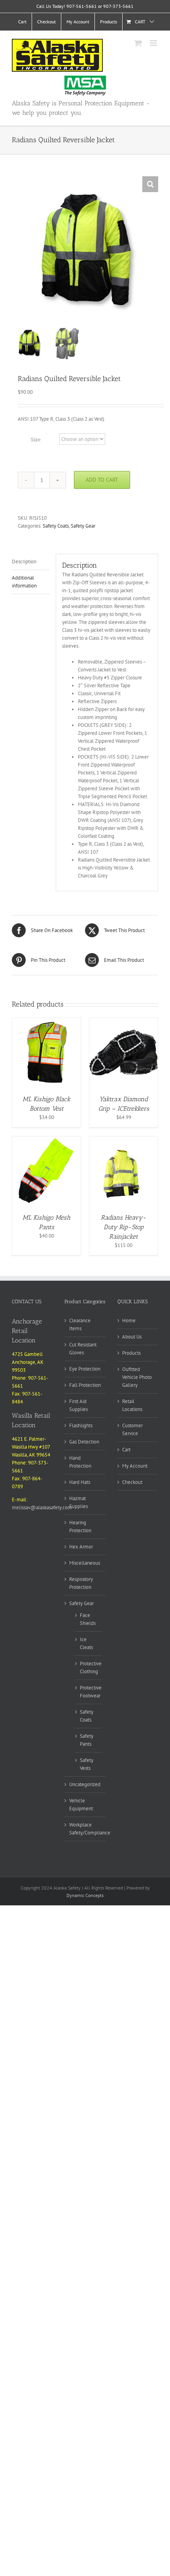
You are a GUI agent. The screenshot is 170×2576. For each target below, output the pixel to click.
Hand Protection (80, 1462)
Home (129, 1320)
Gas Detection (84, 1442)
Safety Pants (87, 1740)
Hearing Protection (80, 1526)
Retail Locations (132, 1405)
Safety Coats (56, 526)
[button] (150, 184)
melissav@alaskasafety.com (42, 1507)
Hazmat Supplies (78, 1502)
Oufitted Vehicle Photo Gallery (137, 1377)
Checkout (132, 1482)
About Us (132, 1337)
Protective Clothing (91, 1667)
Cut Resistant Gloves (83, 1349)
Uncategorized (85, 1784)
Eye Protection (85, 1369)
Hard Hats (80, 1482)
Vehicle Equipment (81, 1805)
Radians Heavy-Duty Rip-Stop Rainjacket (124, 1227)
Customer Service (132, 1429)
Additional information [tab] (24, 582)
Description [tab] (24, 562)
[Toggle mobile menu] (154, 43)
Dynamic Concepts (85, 1895)
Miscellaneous (85, 1563)
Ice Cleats (86, 1643)
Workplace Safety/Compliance (90, 1829)
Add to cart (102, 480)
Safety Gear (83, 526)
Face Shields (88, 1619)
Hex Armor (81, 1547)
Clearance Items (80, 1324)
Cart (126, 1450)
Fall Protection (85, 1385)
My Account (135, 1466)
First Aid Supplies (78, 1405)
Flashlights (81, 1425)
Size (36, 440)
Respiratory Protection (81, 1583)
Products (131, 1353)
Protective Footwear (91, 1692)
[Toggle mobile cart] (138, 43)
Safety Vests (87, 1764)
